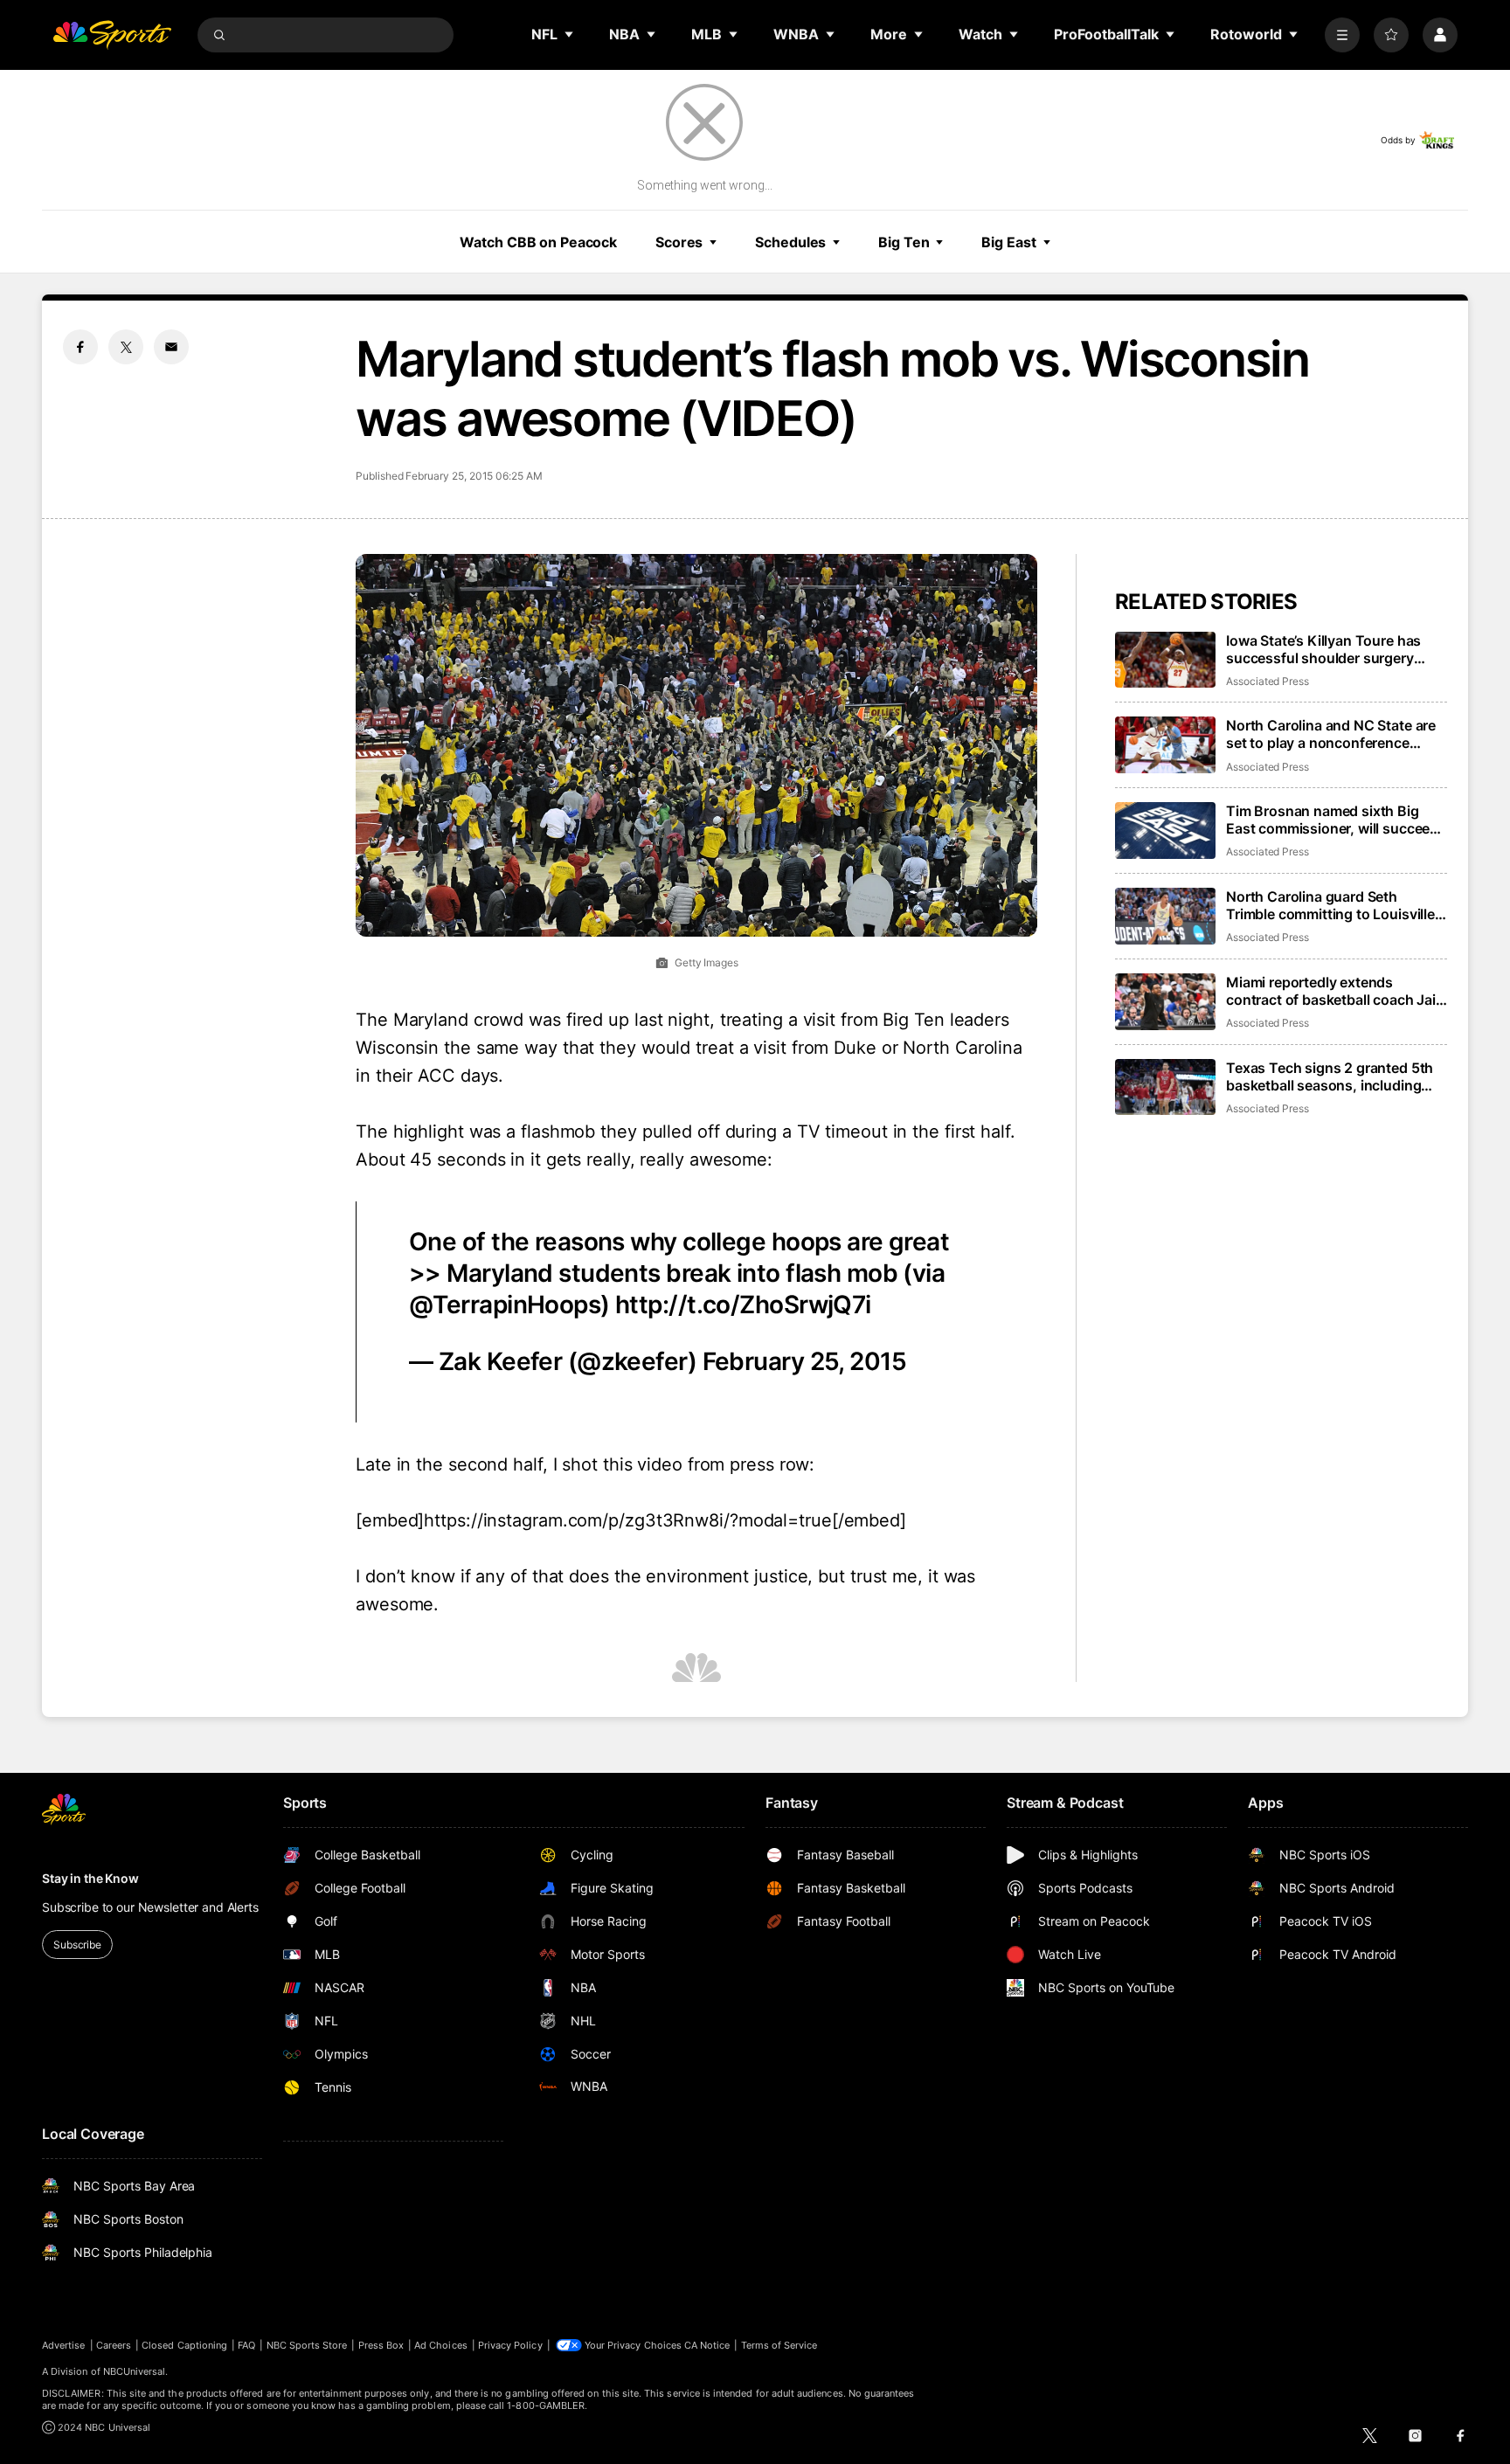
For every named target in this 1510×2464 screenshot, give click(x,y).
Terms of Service (779, 2345)
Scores (679, 242)
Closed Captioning (184, 2345)
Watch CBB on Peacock (538, 242)
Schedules (790, 242)
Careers (114, 2345)
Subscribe (77, 1945)
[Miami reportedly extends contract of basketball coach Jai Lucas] (1165, 1002)
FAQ (246, 2345)
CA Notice (707, 2345)
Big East (1008, 242)
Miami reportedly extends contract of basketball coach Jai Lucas (1331, 991)
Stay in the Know (90, 1878)
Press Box (381, 2345)
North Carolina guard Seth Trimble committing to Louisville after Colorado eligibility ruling (1330, 905)
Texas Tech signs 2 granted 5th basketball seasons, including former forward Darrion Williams (1330, 1076)
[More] (1342, 35)
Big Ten (904, 242)
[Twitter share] (126, 347)
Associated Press (1268, 681)
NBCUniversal (135, 2371)
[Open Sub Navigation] (570, 34)
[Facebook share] (80, 347)
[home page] (112, 35)
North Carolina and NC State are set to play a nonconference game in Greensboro (1331, 734)
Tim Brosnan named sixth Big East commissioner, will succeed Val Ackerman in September (1332, 820)
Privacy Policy (510, 2345)
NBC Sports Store (307, 2345)
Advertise (64, 2345)
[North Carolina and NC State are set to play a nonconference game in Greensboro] (1165, 745)
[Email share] (171, 347)
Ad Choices (441, 2345)
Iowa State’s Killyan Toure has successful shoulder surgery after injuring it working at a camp (1335, 649)
